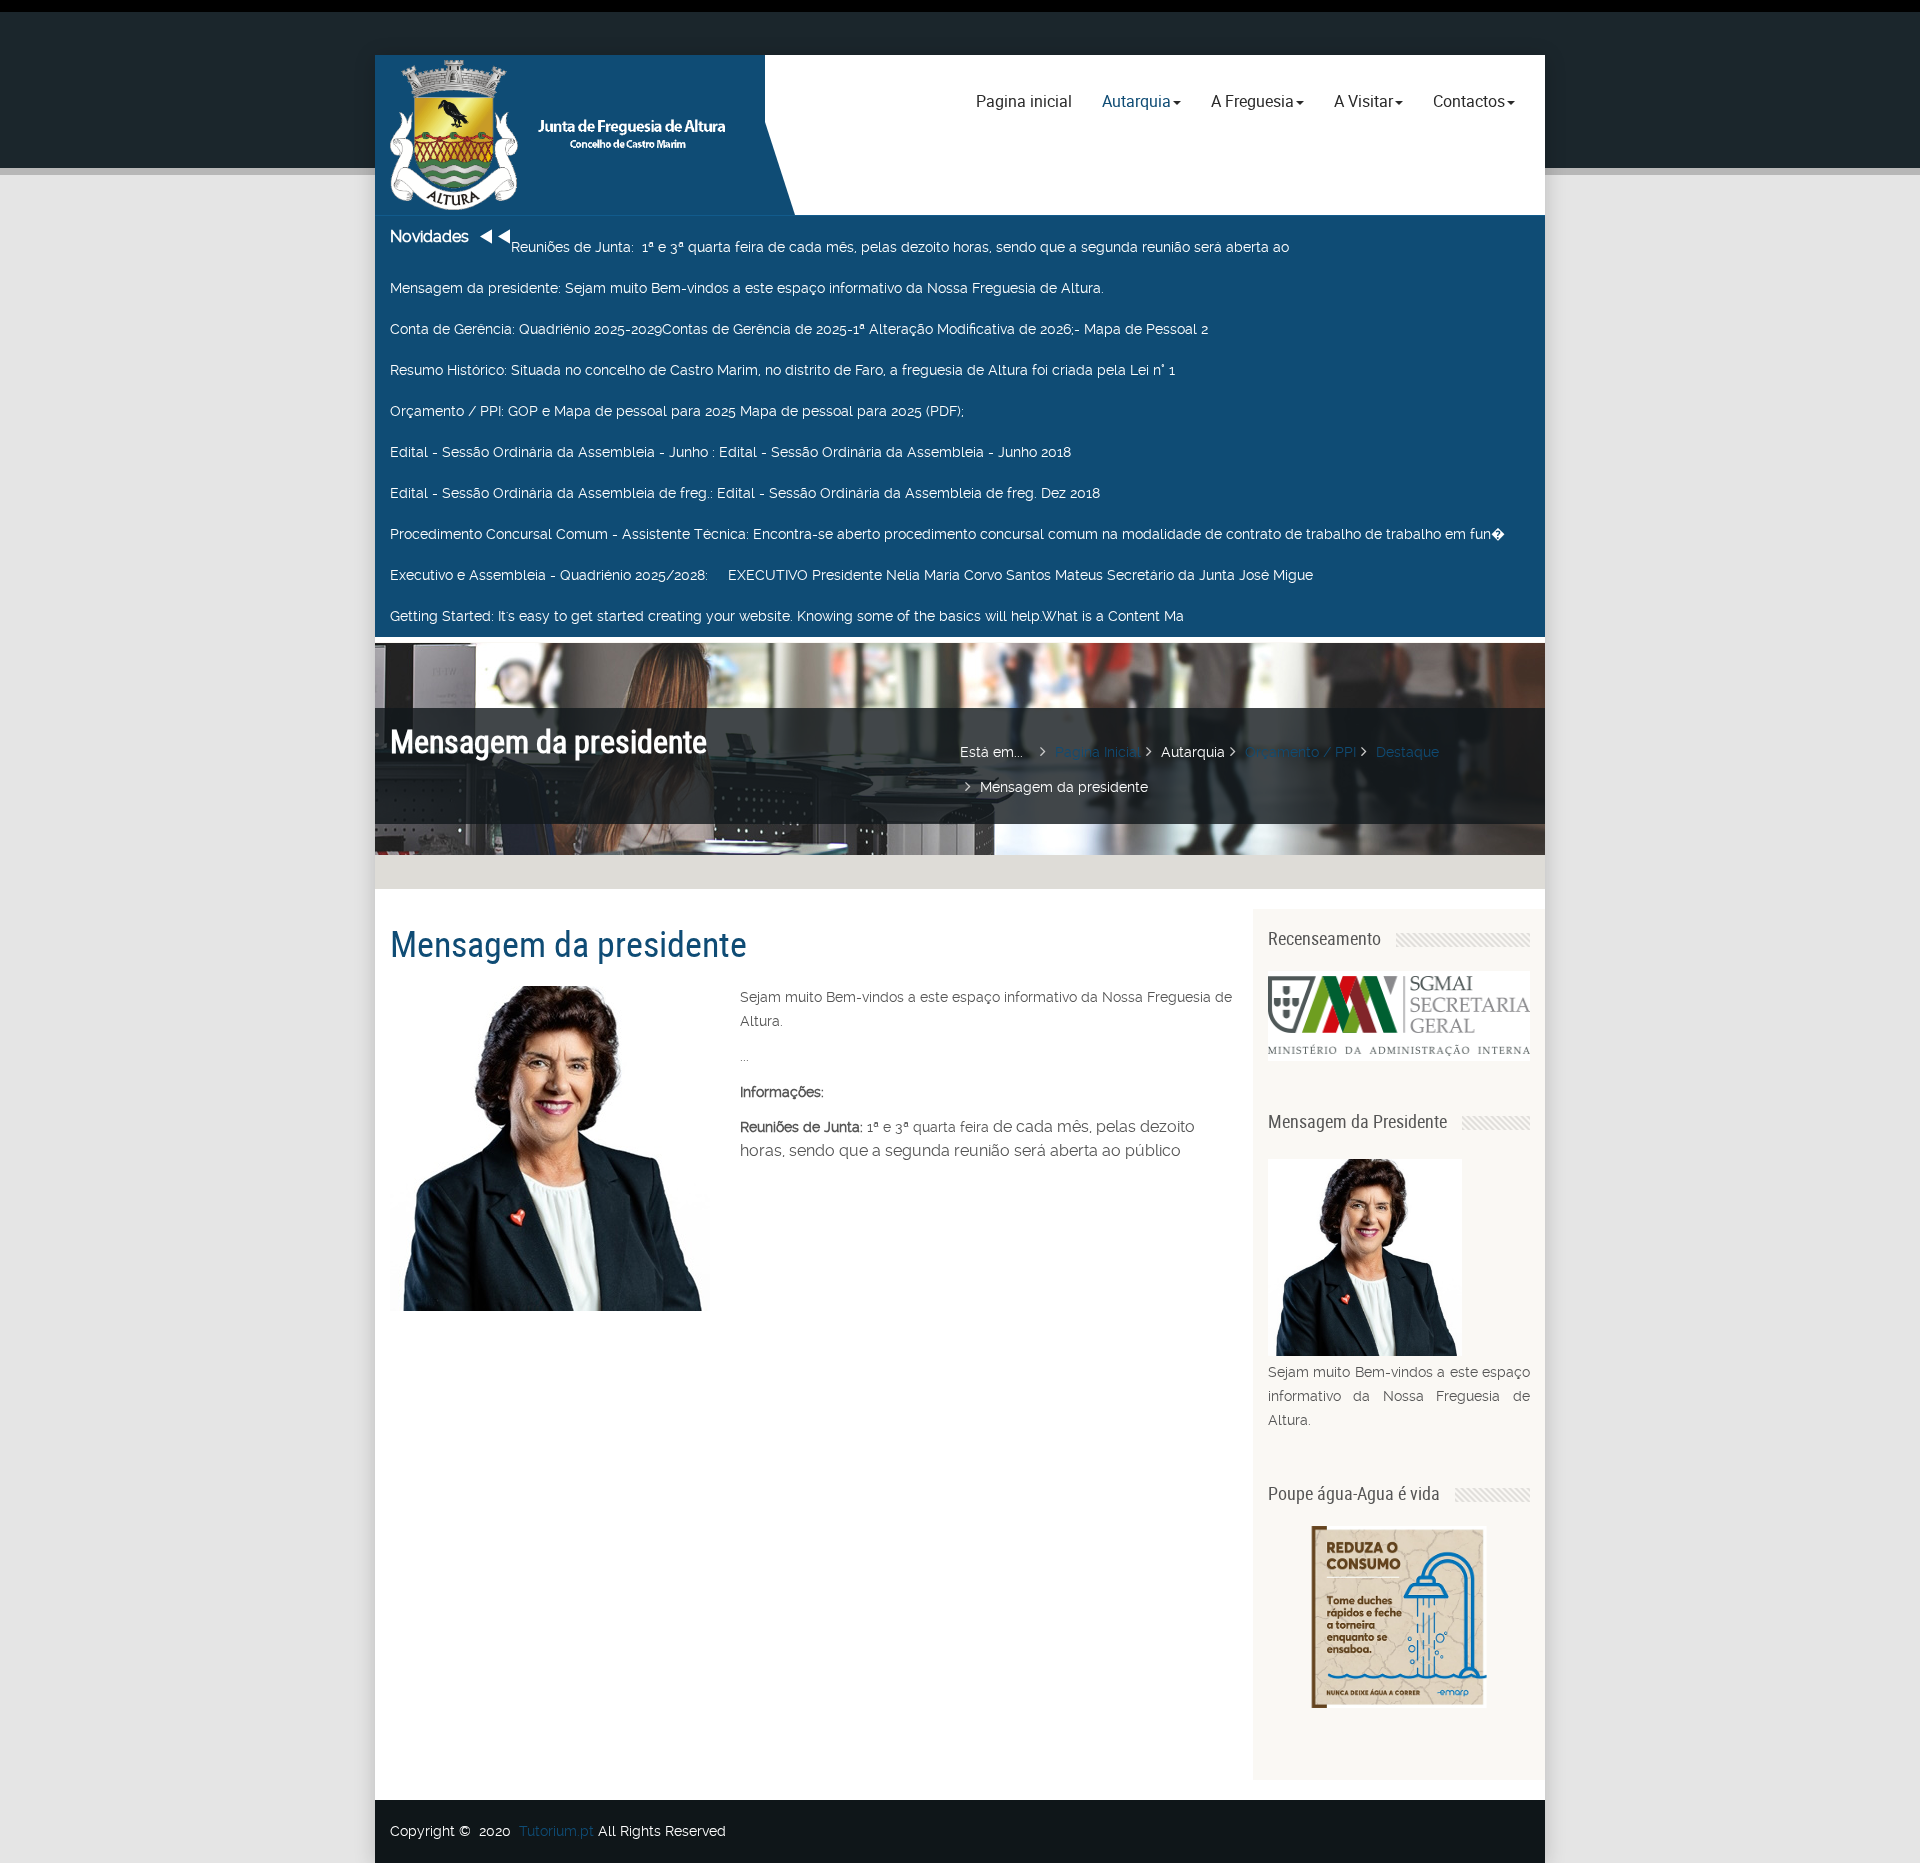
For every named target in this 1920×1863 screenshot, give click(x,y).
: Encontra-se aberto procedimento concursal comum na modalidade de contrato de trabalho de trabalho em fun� (947, 534)
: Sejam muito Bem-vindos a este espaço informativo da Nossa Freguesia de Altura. (747, 288)
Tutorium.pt (556, 1831)
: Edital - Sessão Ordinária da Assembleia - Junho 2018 (730, 452)
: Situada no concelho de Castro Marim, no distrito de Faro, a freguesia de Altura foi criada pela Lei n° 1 (782, 370)
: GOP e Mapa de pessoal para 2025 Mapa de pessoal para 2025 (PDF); (677, 411)
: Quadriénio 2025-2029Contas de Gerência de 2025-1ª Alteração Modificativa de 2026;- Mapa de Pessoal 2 (799, 329)
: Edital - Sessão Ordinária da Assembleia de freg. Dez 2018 (745, 493)
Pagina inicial (1024, 101)
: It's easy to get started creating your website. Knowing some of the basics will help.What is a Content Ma (787, 616)
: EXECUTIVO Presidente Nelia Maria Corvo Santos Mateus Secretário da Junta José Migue (851, 575)
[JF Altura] (570, 135)
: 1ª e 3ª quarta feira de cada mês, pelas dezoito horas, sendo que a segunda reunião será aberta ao (900, 247)
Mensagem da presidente (568, 943)
